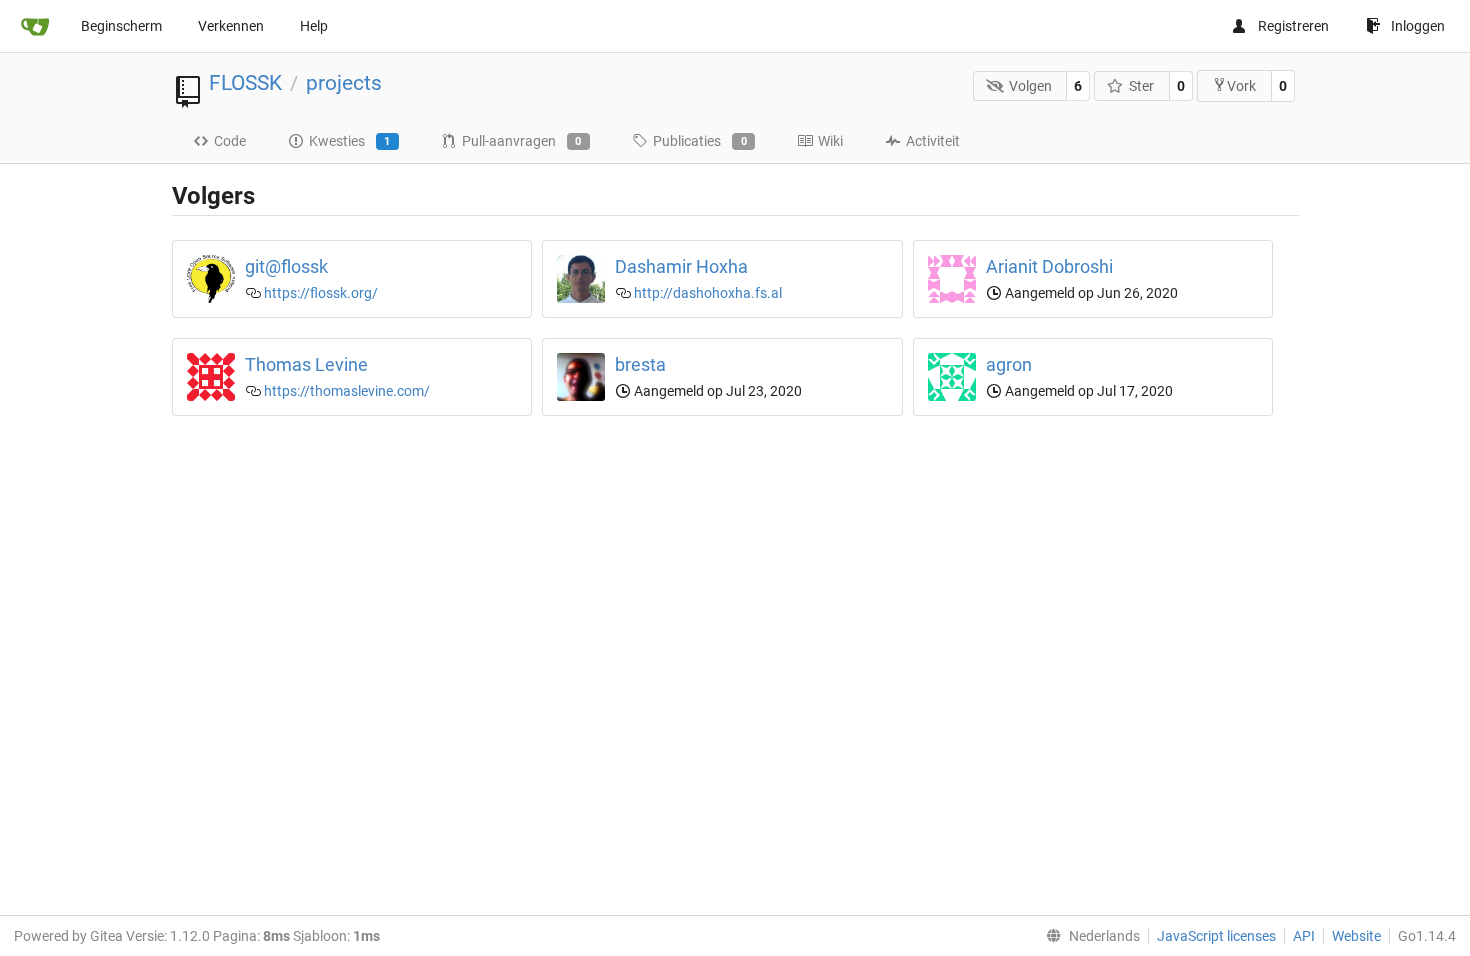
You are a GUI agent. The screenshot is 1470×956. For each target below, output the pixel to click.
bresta (640, 364)
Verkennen (231, 26)
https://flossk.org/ (321, 293)
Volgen (1030, 86)
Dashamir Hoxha (681, 266)
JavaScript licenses (1216, 936)
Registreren (1293, 26)
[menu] (1089, 936)
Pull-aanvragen (522, 141)
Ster (1141, 86)
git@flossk (286, 266)
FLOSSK (245, 83)
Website (1356, 936)
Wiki (830, 141)
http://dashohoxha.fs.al (708, 293)
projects (344, 83)
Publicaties (700, 141)
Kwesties (350, 141)
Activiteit (933, 141)
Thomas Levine (306, 364)
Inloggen (1418, 26)
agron (1009, 364)
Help (314, 26)
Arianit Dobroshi (1049, 266)
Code (230, 141)
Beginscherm (121, 26)
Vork (1241, 86)
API (1304, 936)
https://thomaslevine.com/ (347, 391)
